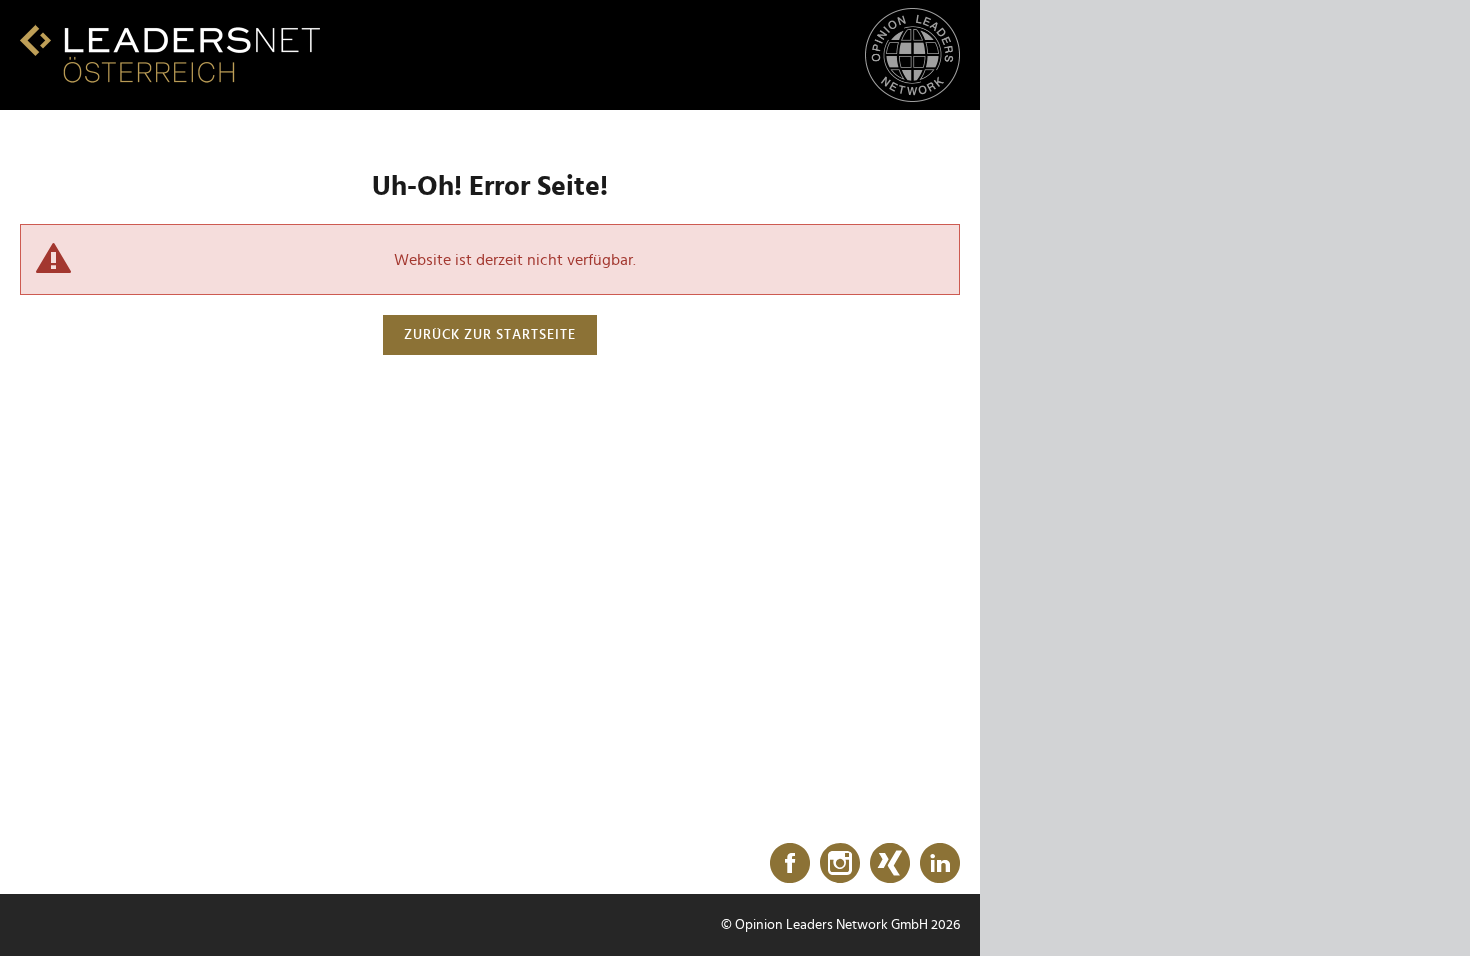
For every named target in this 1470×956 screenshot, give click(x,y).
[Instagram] (840, 864)
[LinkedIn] (940, 864)
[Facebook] (790, 864)
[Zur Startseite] (170, 53)
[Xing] (890, 864)
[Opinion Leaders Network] (912, 55)
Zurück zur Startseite (490, 335)
